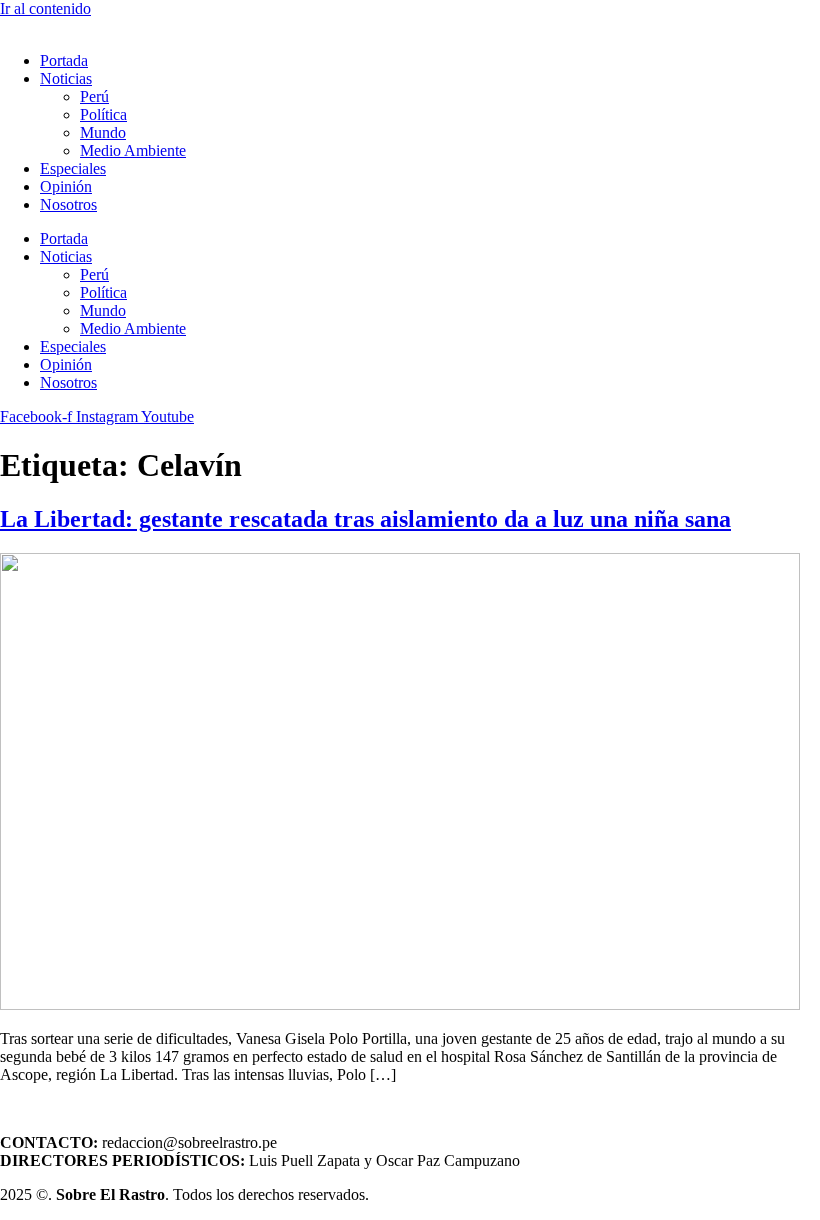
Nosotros (68, 204)
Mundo (103, 132)
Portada (64, 60)
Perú (94, 96)
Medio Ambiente (133, 150)
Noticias (66, 78)
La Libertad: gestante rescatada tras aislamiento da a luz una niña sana (365, 519)
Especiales (73, 168)
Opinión (66, 186)
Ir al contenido (45, 8)
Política (103, 114)
